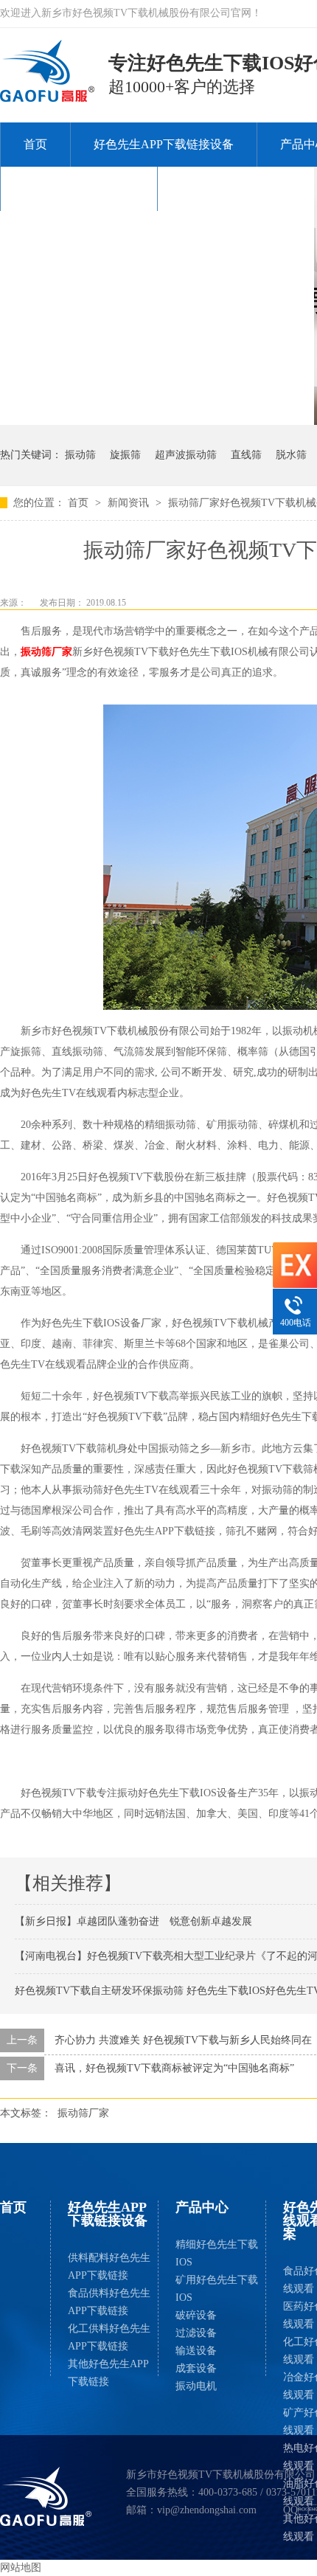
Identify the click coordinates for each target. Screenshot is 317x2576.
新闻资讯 (130, 503)
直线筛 (246, 455)
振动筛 (80, 455)
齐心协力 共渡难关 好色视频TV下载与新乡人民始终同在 (183, 2040)
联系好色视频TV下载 (236, 188)
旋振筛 (125, 455)
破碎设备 (196, 2315)
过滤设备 (196, 2333)
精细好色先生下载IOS (217, 2253)
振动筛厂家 (46, 652)
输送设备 (196, 2351)
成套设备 (196, 2368)
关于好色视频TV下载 (79, 188)
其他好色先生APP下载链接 (108, 2373)
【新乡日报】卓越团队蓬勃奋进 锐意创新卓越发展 (133, 1921)
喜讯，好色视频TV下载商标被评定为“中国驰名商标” (174, 2068)
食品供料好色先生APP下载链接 (109, 2302)
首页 (35, 144)
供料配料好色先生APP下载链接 (109, 2267)
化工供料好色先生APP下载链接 (109, 2337)
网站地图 (21, 2568)
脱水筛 (291, 455)
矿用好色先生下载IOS (217, 2289)
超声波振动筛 (186, 455)
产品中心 (202, 2207)
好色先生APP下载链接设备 (164, 144)
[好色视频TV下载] (46, 2496)
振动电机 (196, 2386)
